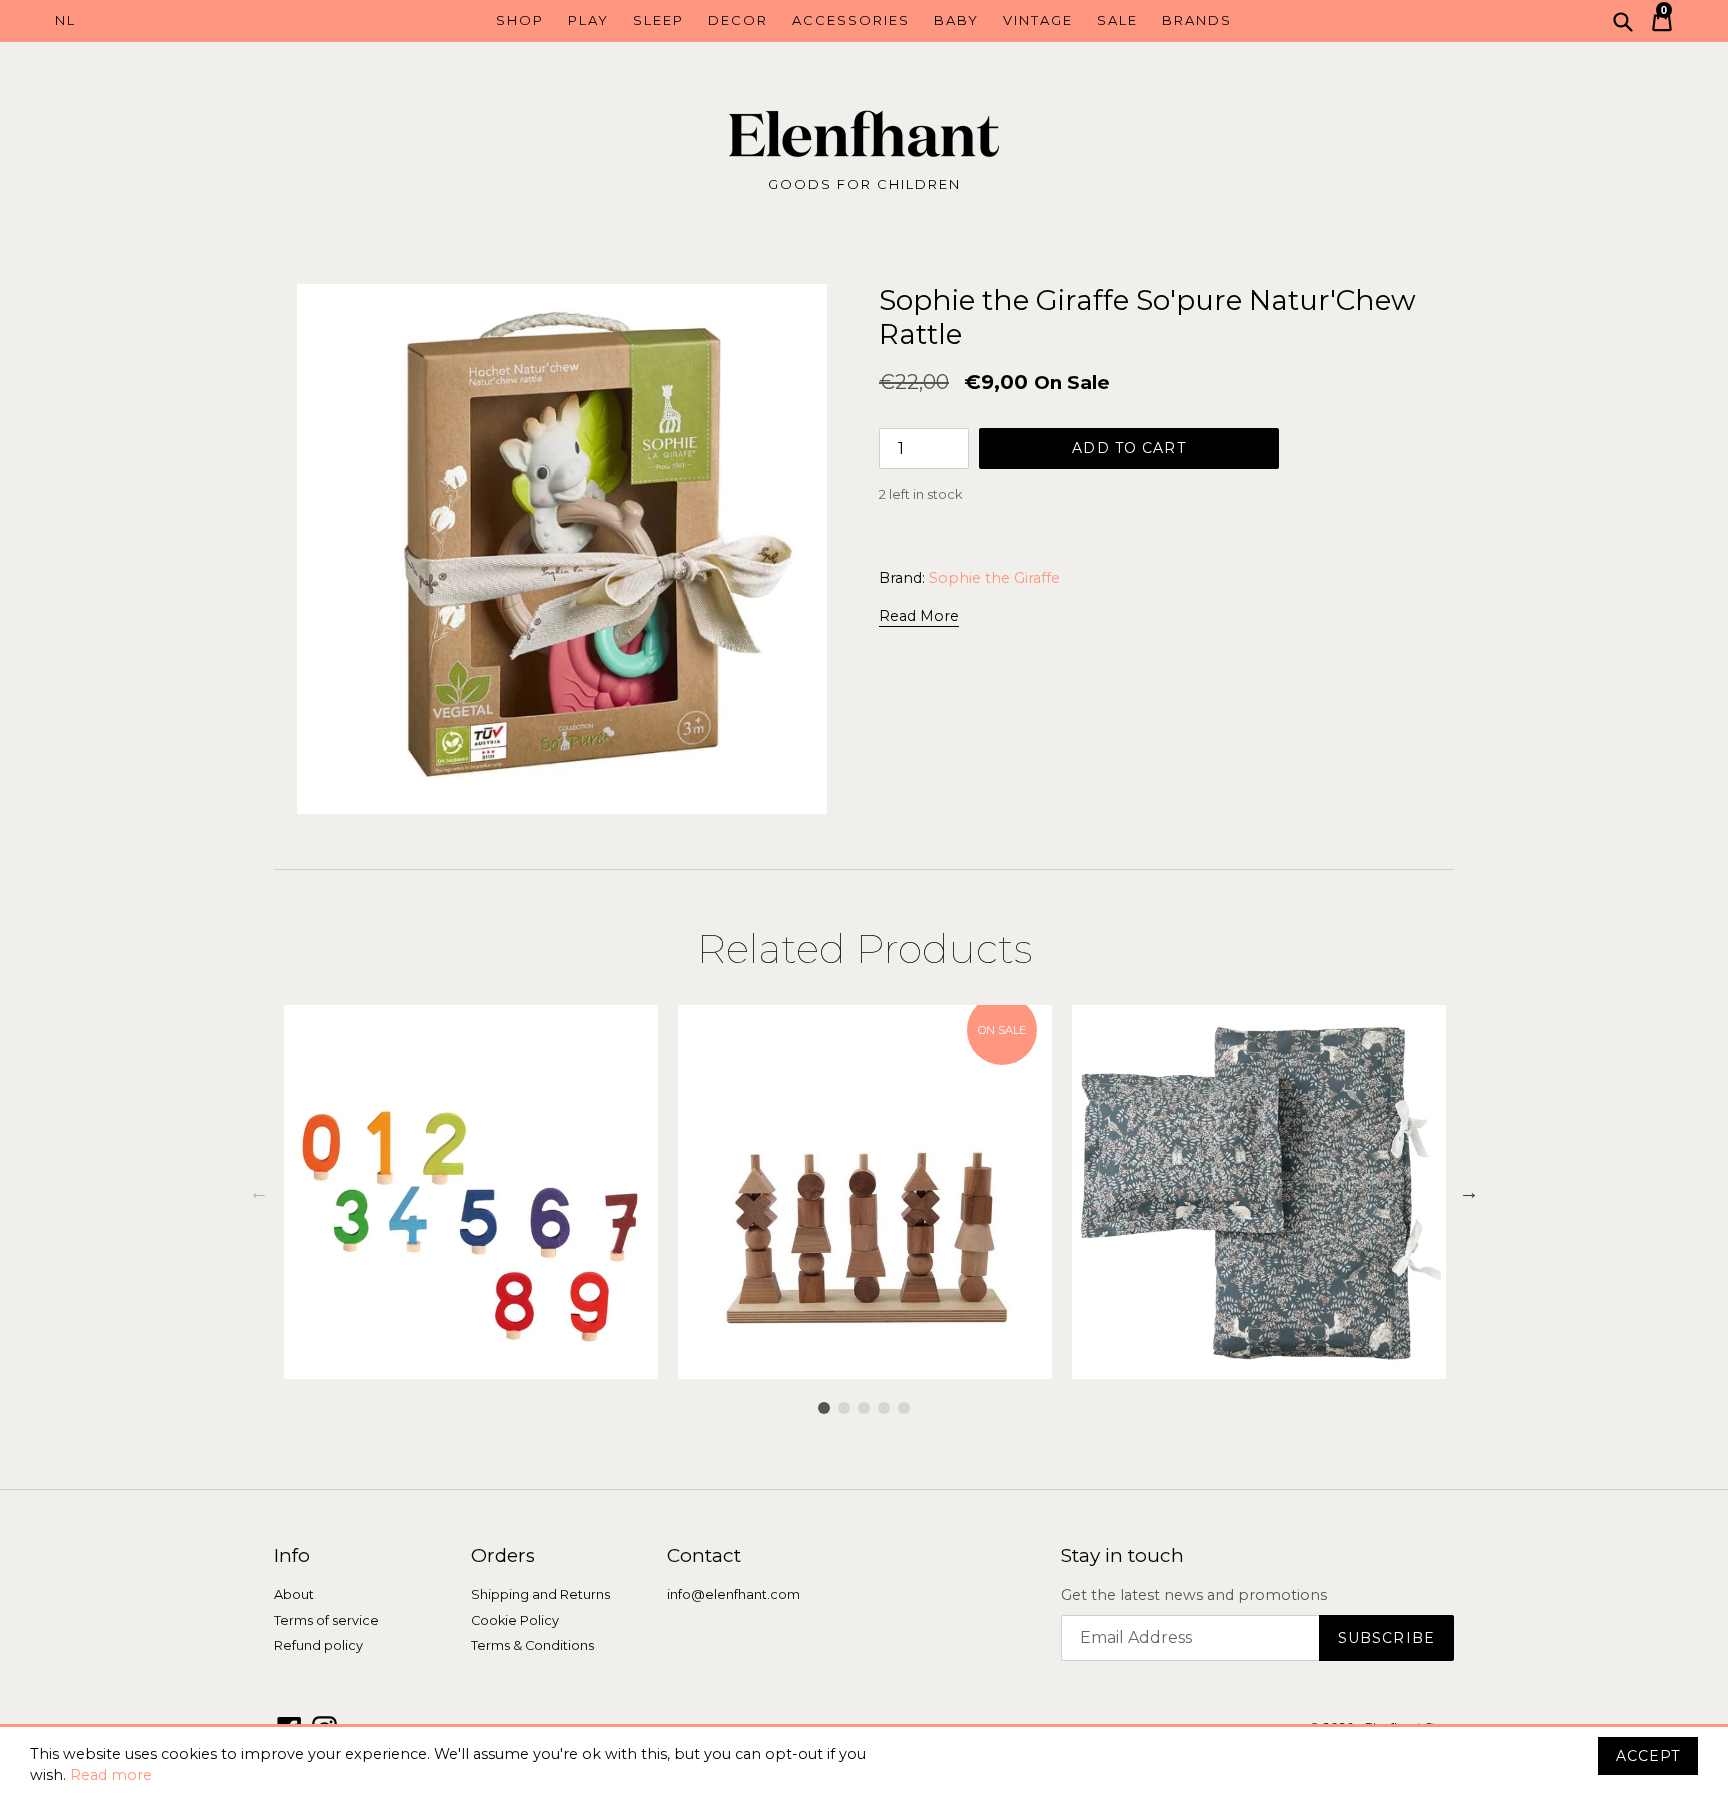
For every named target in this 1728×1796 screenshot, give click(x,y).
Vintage (1038, 20)
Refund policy (318, 1645)
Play (588, 20)
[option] (471, 1192)
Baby (956, 20)
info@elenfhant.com (733, 1594)
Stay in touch (1122, 1556)
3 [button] (864, 1408)
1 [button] (824, 1408)
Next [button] (1469, 1192)
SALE (1117, 20)
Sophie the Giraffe (994, 578)
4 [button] (884, 1408)
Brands (1197, 20)
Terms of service (326, 1620)
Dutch (156, 21)
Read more (111, 1775)
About (294, 1594)
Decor (738, 20)
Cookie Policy (515, 1620)
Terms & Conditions (532, 1645)
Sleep (658, 20)
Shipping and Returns (540, 1594)
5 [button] (904, 1408)
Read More (919, 616)
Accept (1648, 1756)
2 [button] (844, 1408)
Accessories (851, 20)
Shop (520, 20)
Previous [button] (259, 1192)
